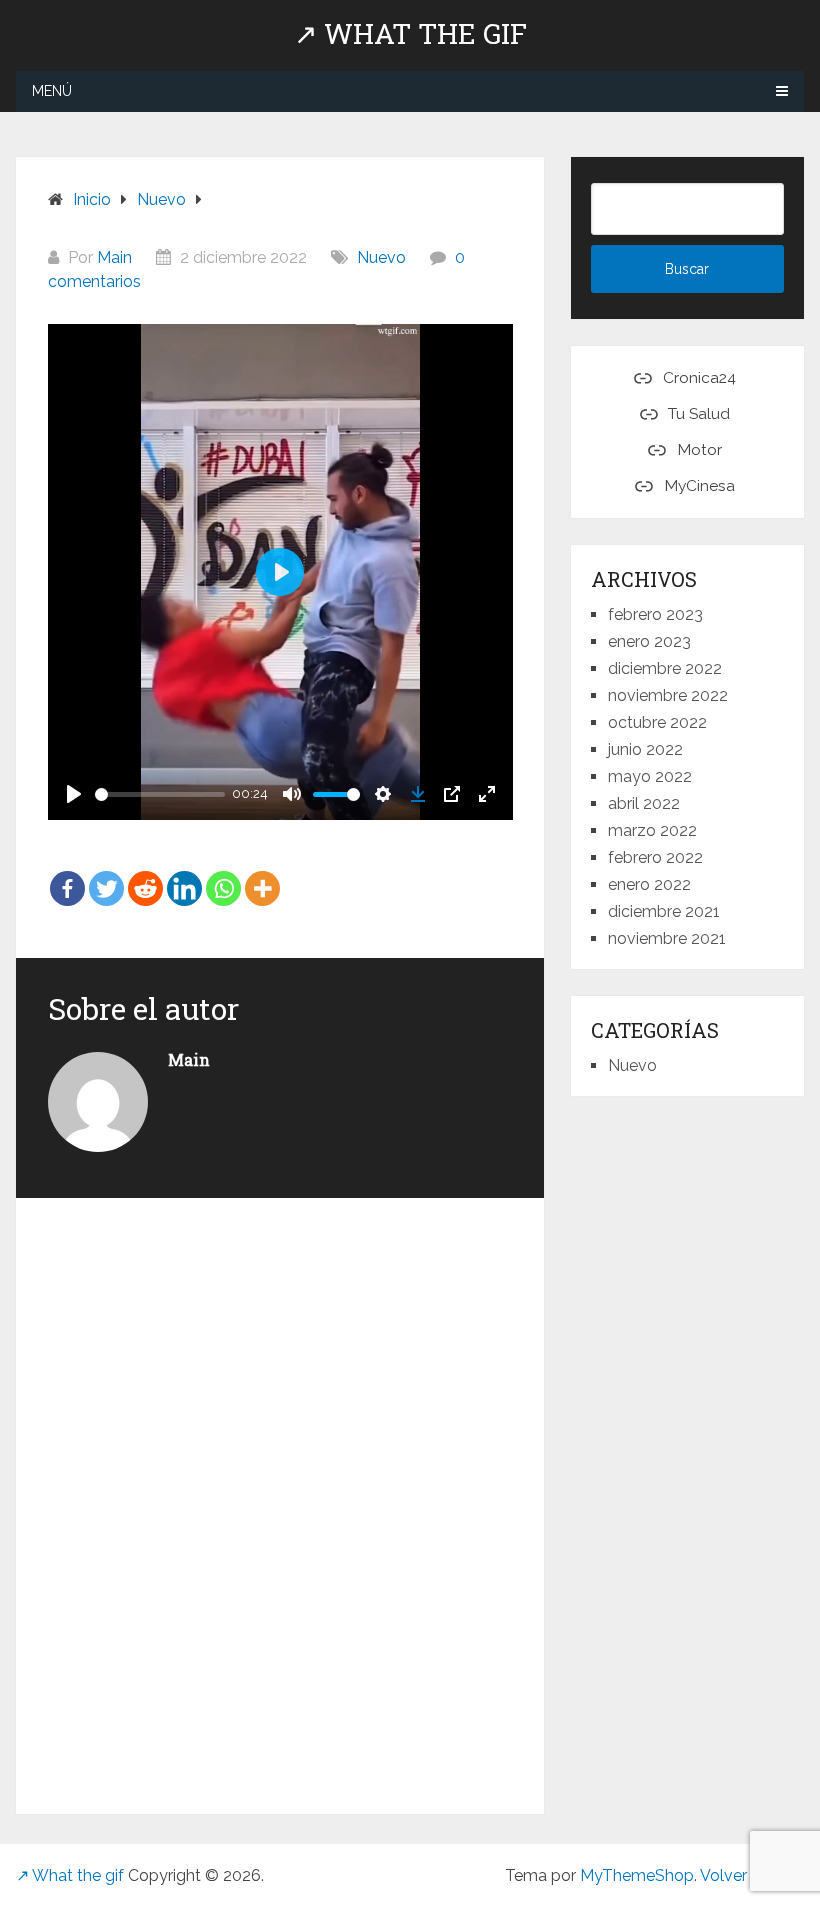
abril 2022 (644, 803)
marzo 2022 (652, 830)
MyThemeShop (637, 1875)
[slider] (160, 794)
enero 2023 (649, 641)
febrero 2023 (655, 614)
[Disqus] (280, 1502)
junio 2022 (645, 749)
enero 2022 (649, 884)
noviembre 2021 (667, 938)
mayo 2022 (650, 776)
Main (114, 257)
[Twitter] (106, 874)
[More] (262, 874)
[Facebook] (67, 874)
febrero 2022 (655, 857)
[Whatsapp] (223, 874)
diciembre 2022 (665, 668)
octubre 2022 (657, 722)
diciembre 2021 (664, 911)
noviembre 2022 (668, 695)
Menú (52, 91)
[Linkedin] (184, 874)
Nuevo (381, 257)
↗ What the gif (410, 34)
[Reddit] (145, 874)
